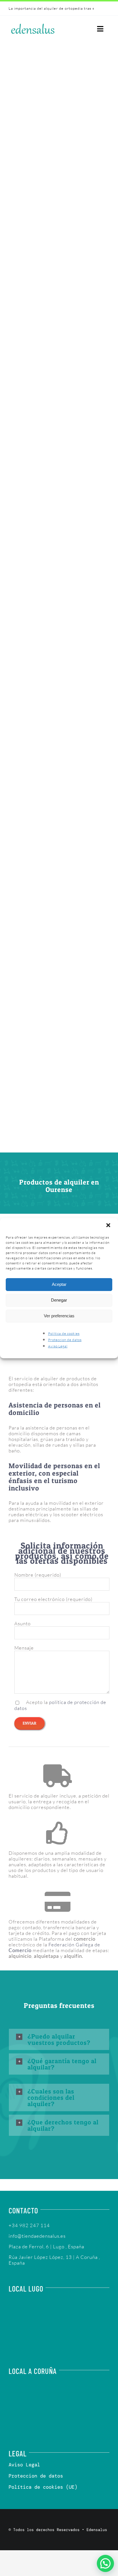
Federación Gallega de (54, 1947)
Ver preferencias (59, 1316)
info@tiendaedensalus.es (37, 2236)
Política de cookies (64, 1334)
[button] (109, 1226)
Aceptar (59, 1284)
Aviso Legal (58, 1346)
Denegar (59, 1300)
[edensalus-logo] (33, 24)
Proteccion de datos (65, 1340)
